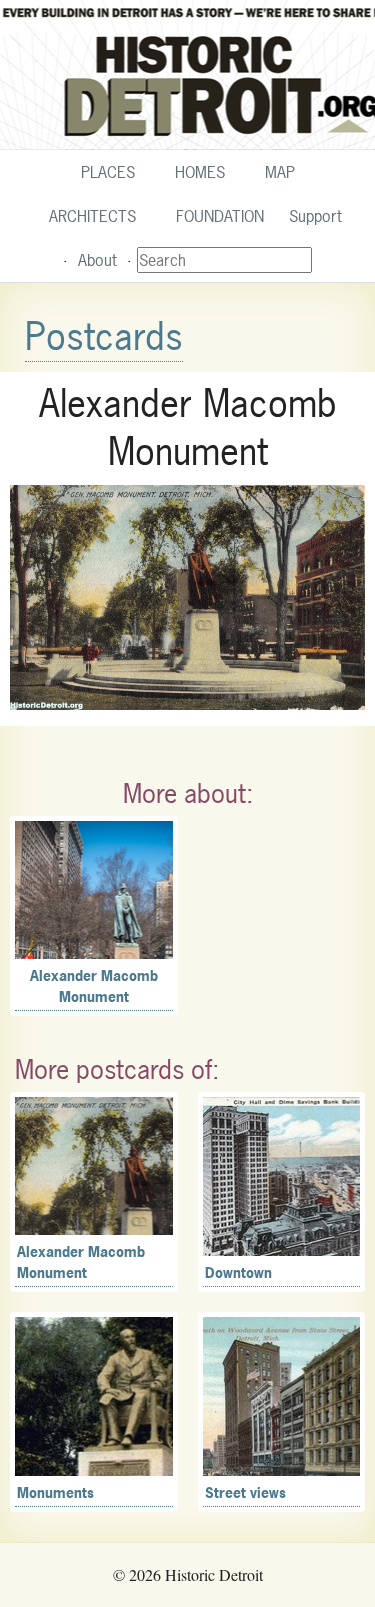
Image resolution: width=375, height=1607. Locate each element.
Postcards (104, 336)
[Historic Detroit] (187, 75)
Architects (92, 216)
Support (315, 216)
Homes (200, 172)
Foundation (220, 216)
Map (280, 172)
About (97, 260)
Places (108, 172)
